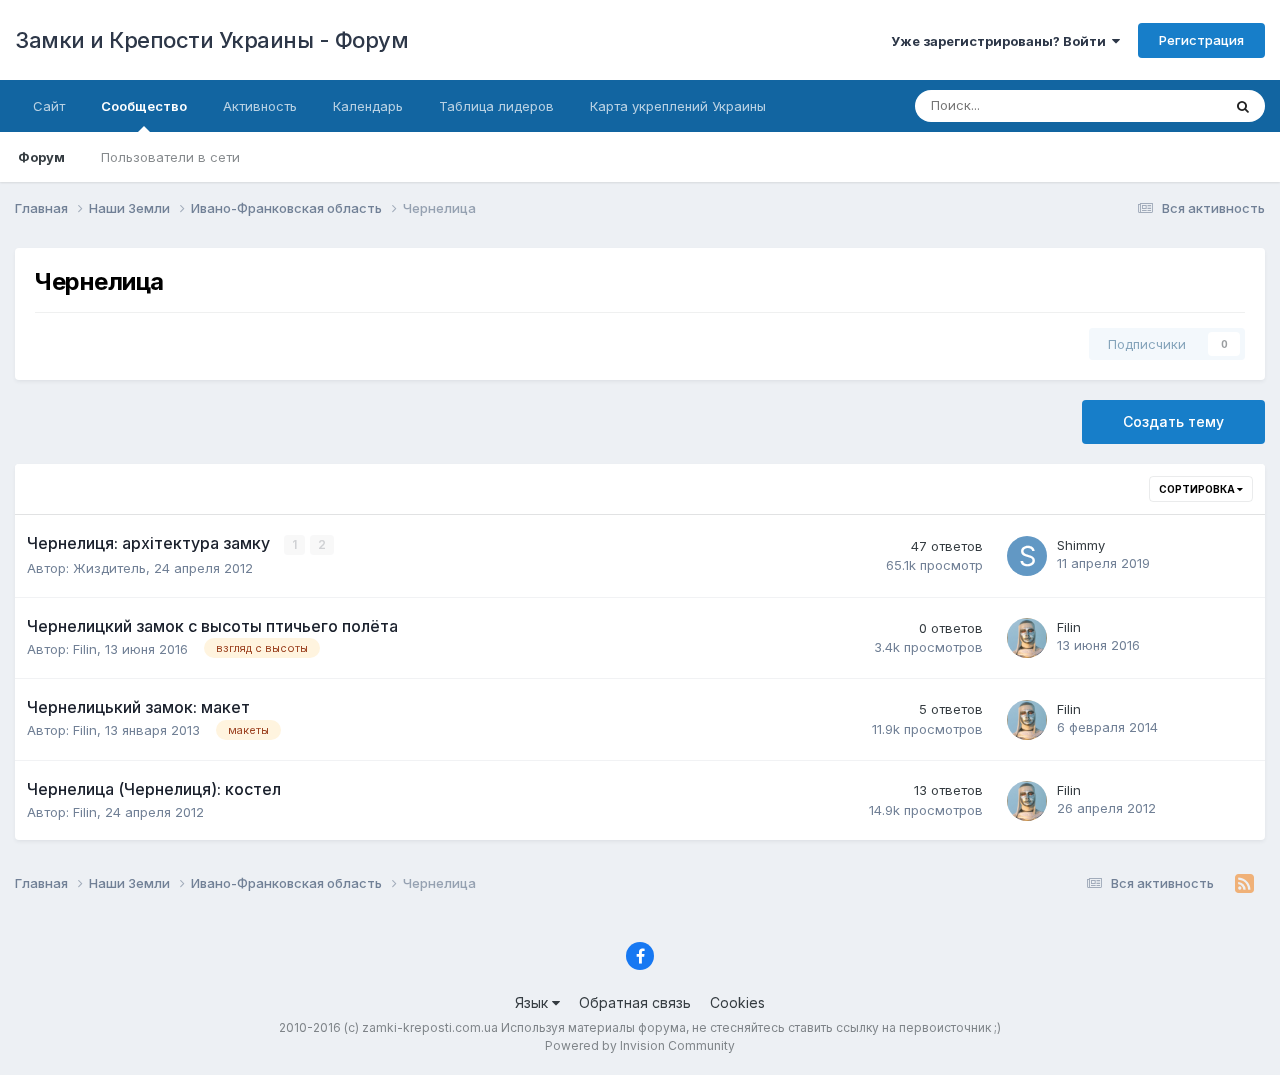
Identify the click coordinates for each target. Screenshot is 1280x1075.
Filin (85, 649)
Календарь (368, 106)
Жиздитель (109, 568)
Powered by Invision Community (640, 1045)
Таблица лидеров (496, 106)
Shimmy (1081, 545)
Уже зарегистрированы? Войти (1001, 41)
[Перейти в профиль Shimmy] (1027, 556)
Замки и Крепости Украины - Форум (211, 40)
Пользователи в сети (170, 157)
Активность (260, 106)
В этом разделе (1147, 105)
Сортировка (1198, 489)
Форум (41, 157)
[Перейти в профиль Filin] (1027, 638)
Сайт (49, 106)
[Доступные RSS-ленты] (1244, 884)
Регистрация (1201, 40)
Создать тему (1173, 421)
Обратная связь (635, 1002)
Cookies (737, 1002)
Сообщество (144, 106)
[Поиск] (1243, 106)
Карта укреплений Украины (678, 106)
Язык (533, 1002)
